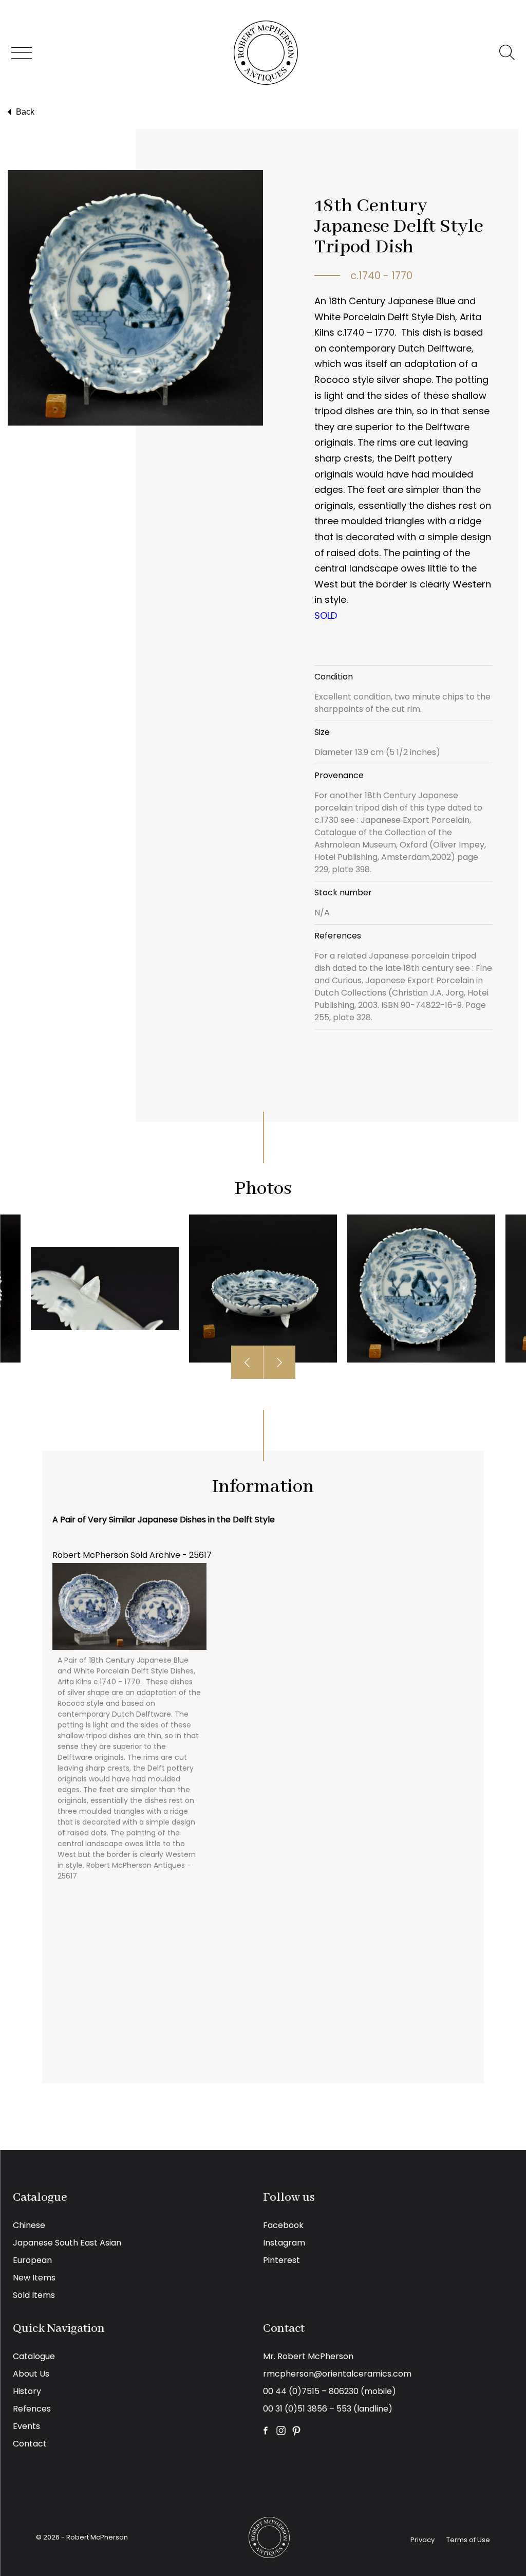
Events (26, 2426)
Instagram (284, 2243)
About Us (31, 2374)
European (32, 2260)
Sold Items (34, 2295)
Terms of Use (468, 2540)
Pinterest (281, 2260)
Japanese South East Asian (67, 2243)
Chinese (29, 2225)
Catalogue (34, 2356)
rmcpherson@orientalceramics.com (337, 2374)
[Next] (279, 1362)
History (27, 2391)
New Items (34, 2278)
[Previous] (247, 1362)
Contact (30, 2444)
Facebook (283, 2225)
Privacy (422, 2540)
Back (25, 112)
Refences (32, 2409)
